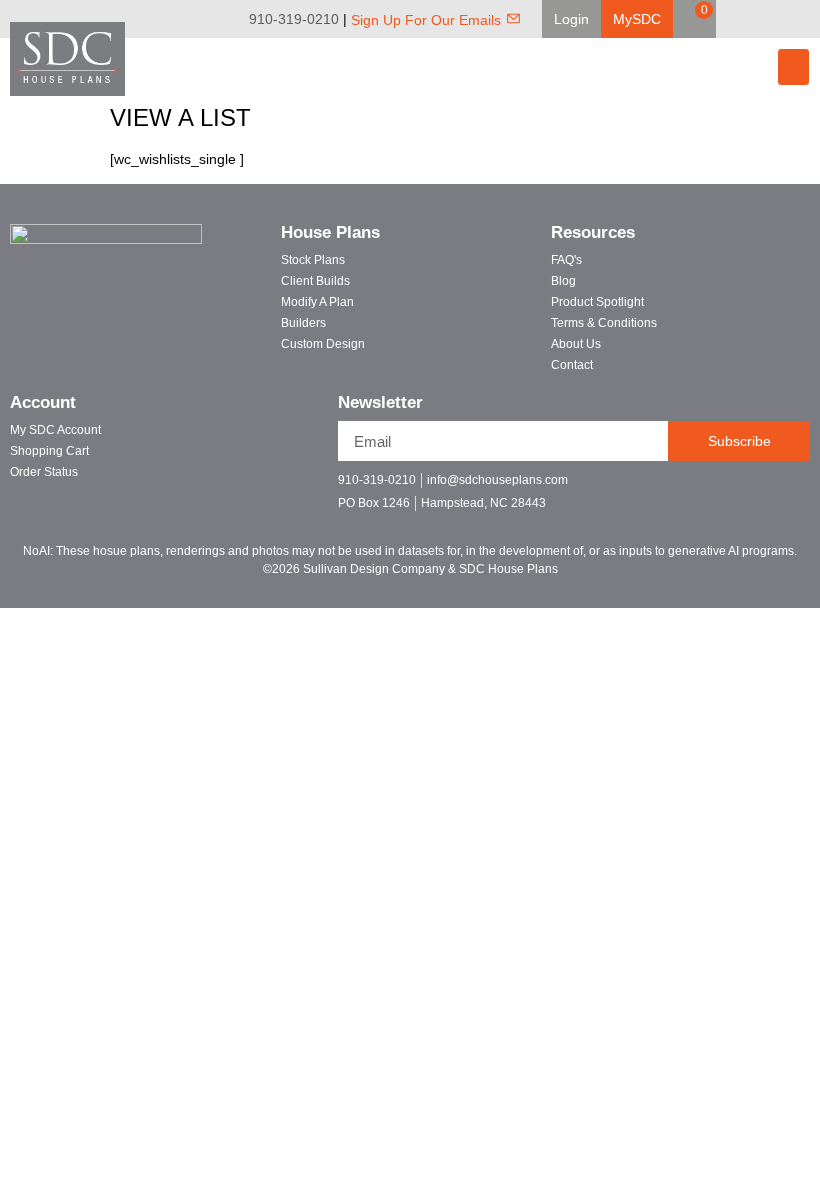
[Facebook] (750, 19)
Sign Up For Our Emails (426, 20)
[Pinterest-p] (762, 488)
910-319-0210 (294, 19)
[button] (571, 19)
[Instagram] (806, 19)
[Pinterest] (778, 19)
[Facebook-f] (692, 488)
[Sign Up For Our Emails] (513, 18)
